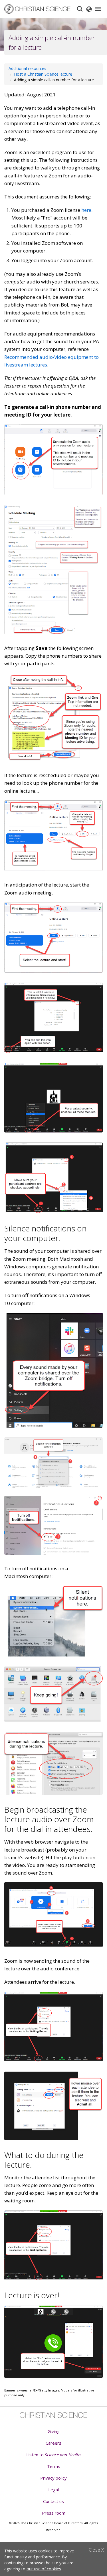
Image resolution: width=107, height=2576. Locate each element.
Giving (54, 2431)
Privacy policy (53, 2478)
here (86, 210)
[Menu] (98, 9)
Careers (53, 2443)
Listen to (53, 2455)
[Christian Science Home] (38, 9)
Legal (53, 2490)
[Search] (80, 9)
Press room (54, 2513)
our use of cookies (44, 2569)
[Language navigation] (89, 9)
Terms (54, 2466)
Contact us (53, 2501)
